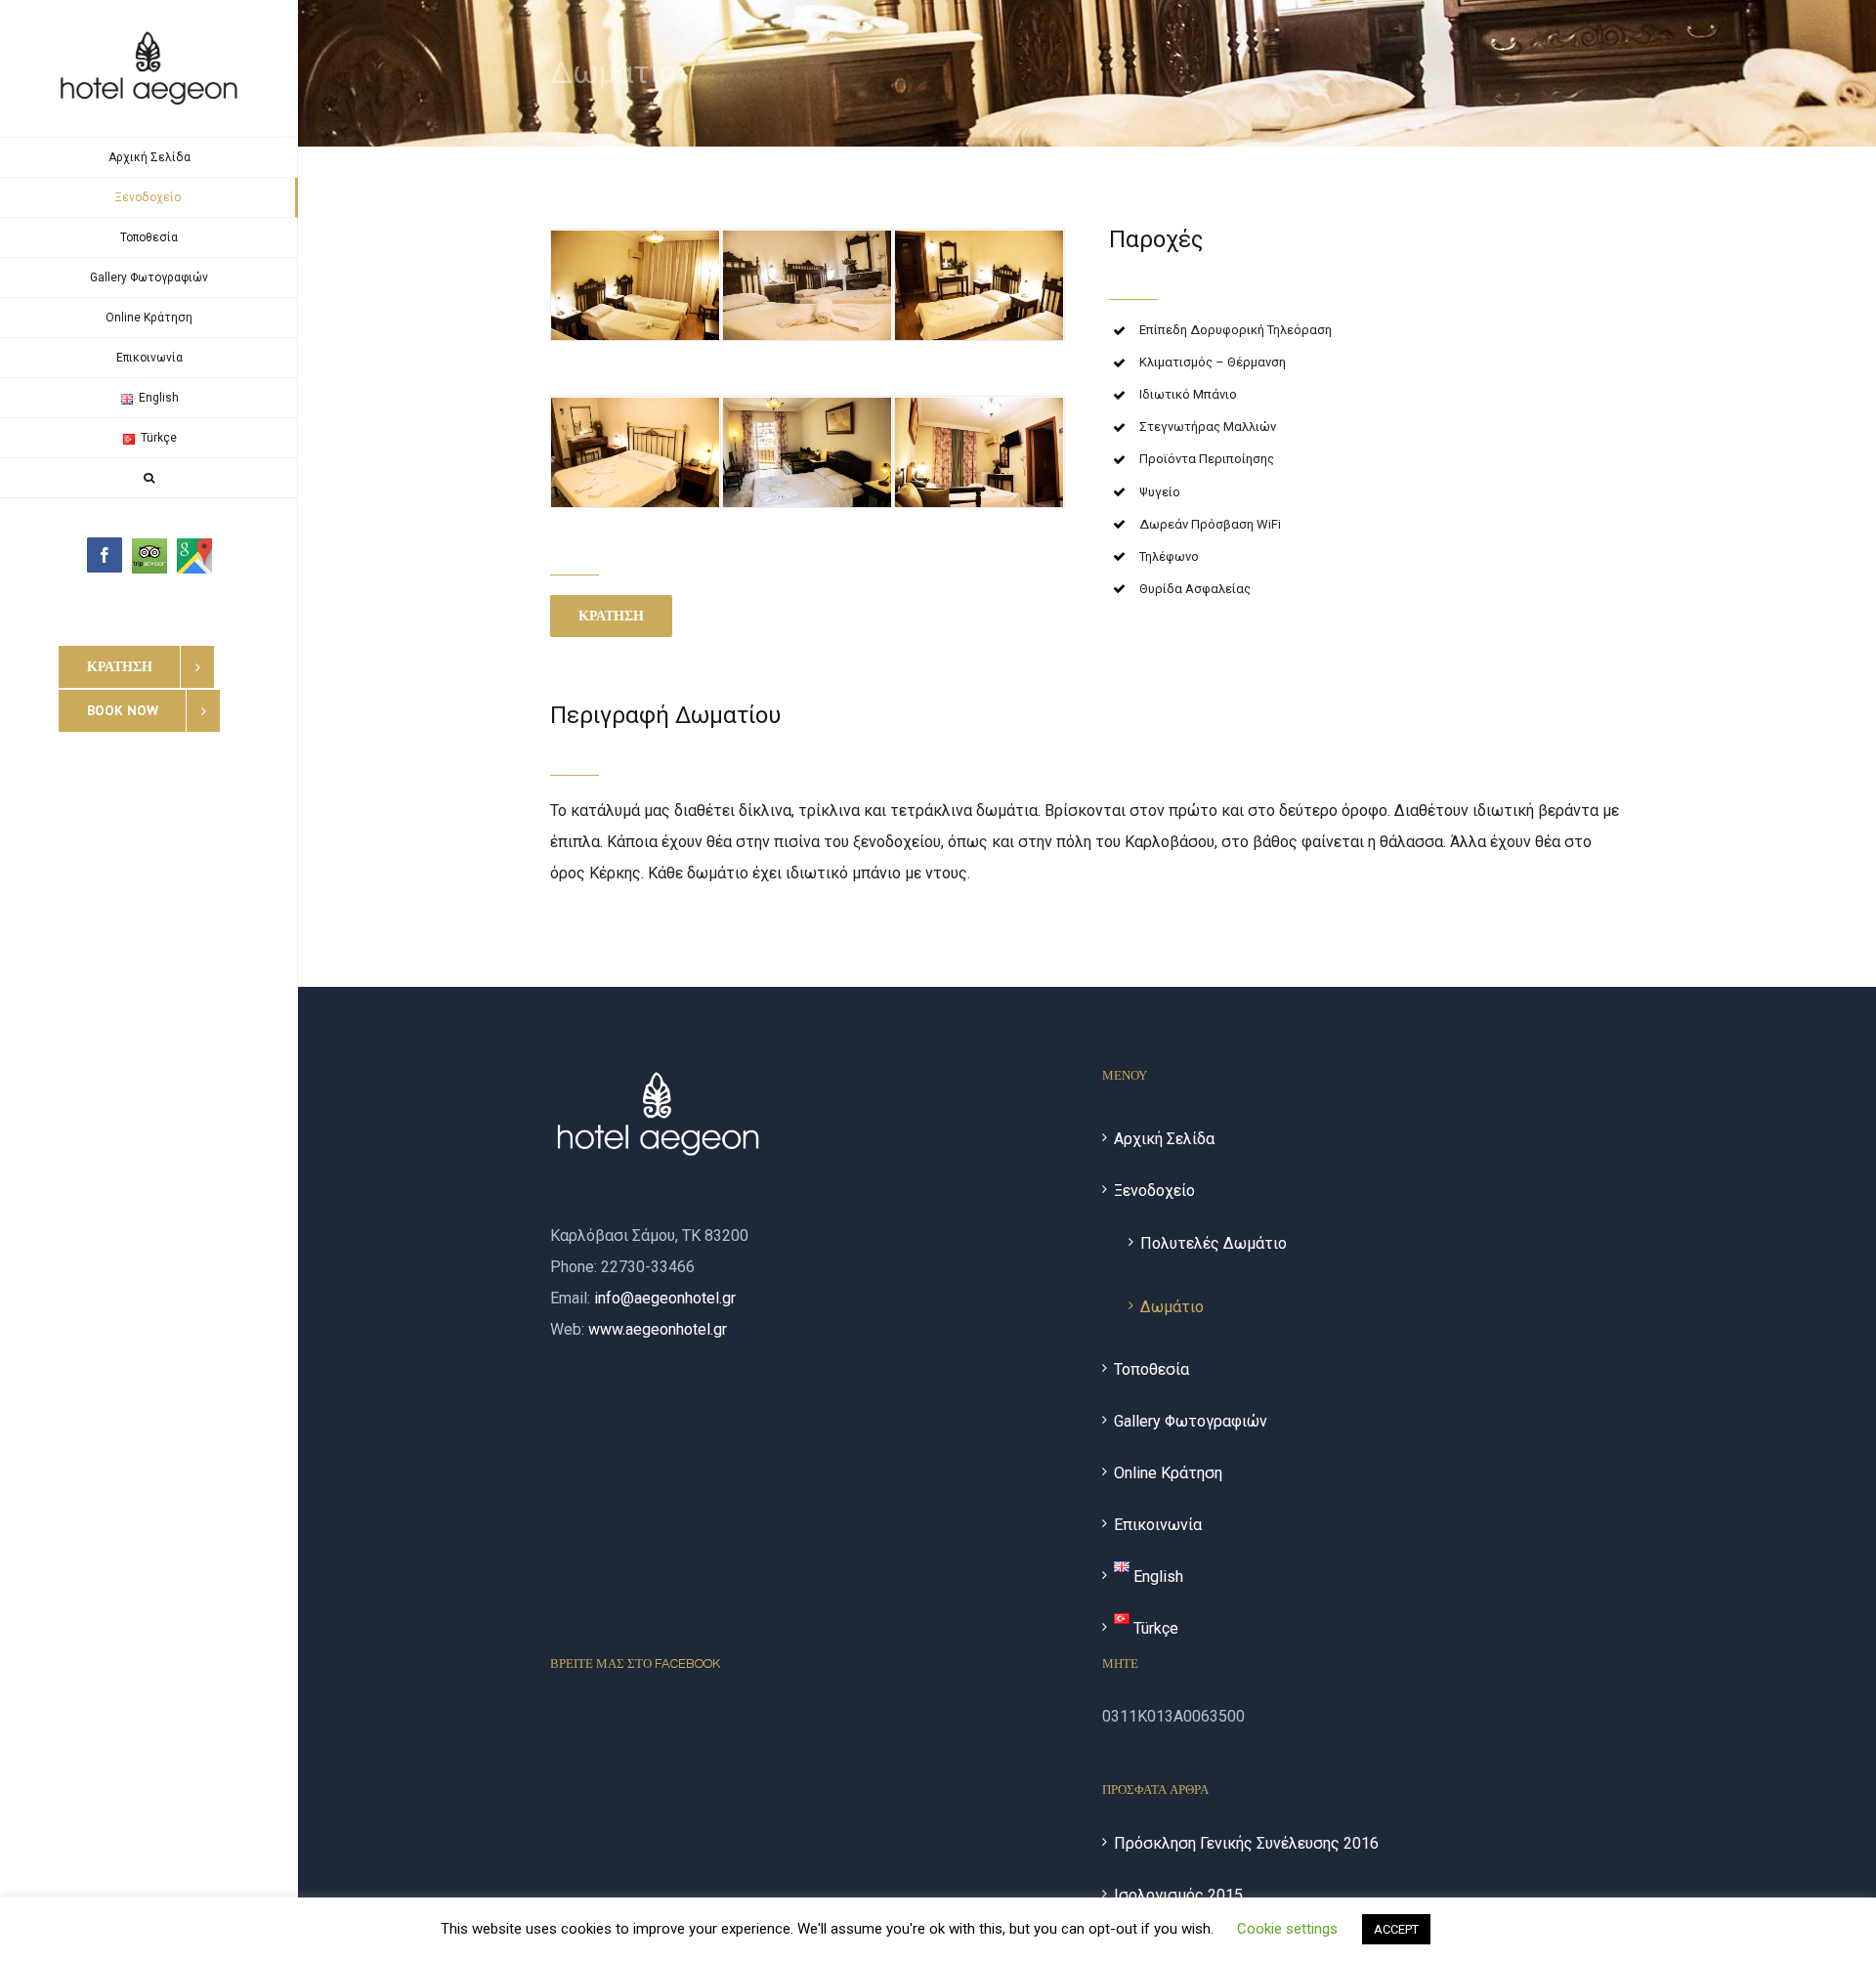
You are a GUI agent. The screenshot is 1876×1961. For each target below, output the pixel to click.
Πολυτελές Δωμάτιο (1214, 1243)
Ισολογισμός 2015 (1178, 1895)
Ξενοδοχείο (1154, 1191)
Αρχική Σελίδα (1164, 1139)
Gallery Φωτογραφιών (1191, 1421)
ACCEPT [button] (1396, 1929)
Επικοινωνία (1158, 1525)
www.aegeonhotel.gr (658, 1329)
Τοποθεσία (1151, 1369)
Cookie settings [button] (1287, 1929)
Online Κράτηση (1168, 1473)
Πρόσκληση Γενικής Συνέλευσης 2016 (1246, 1843)
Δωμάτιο (1172, 1307)
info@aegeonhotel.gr (665, 1298)
